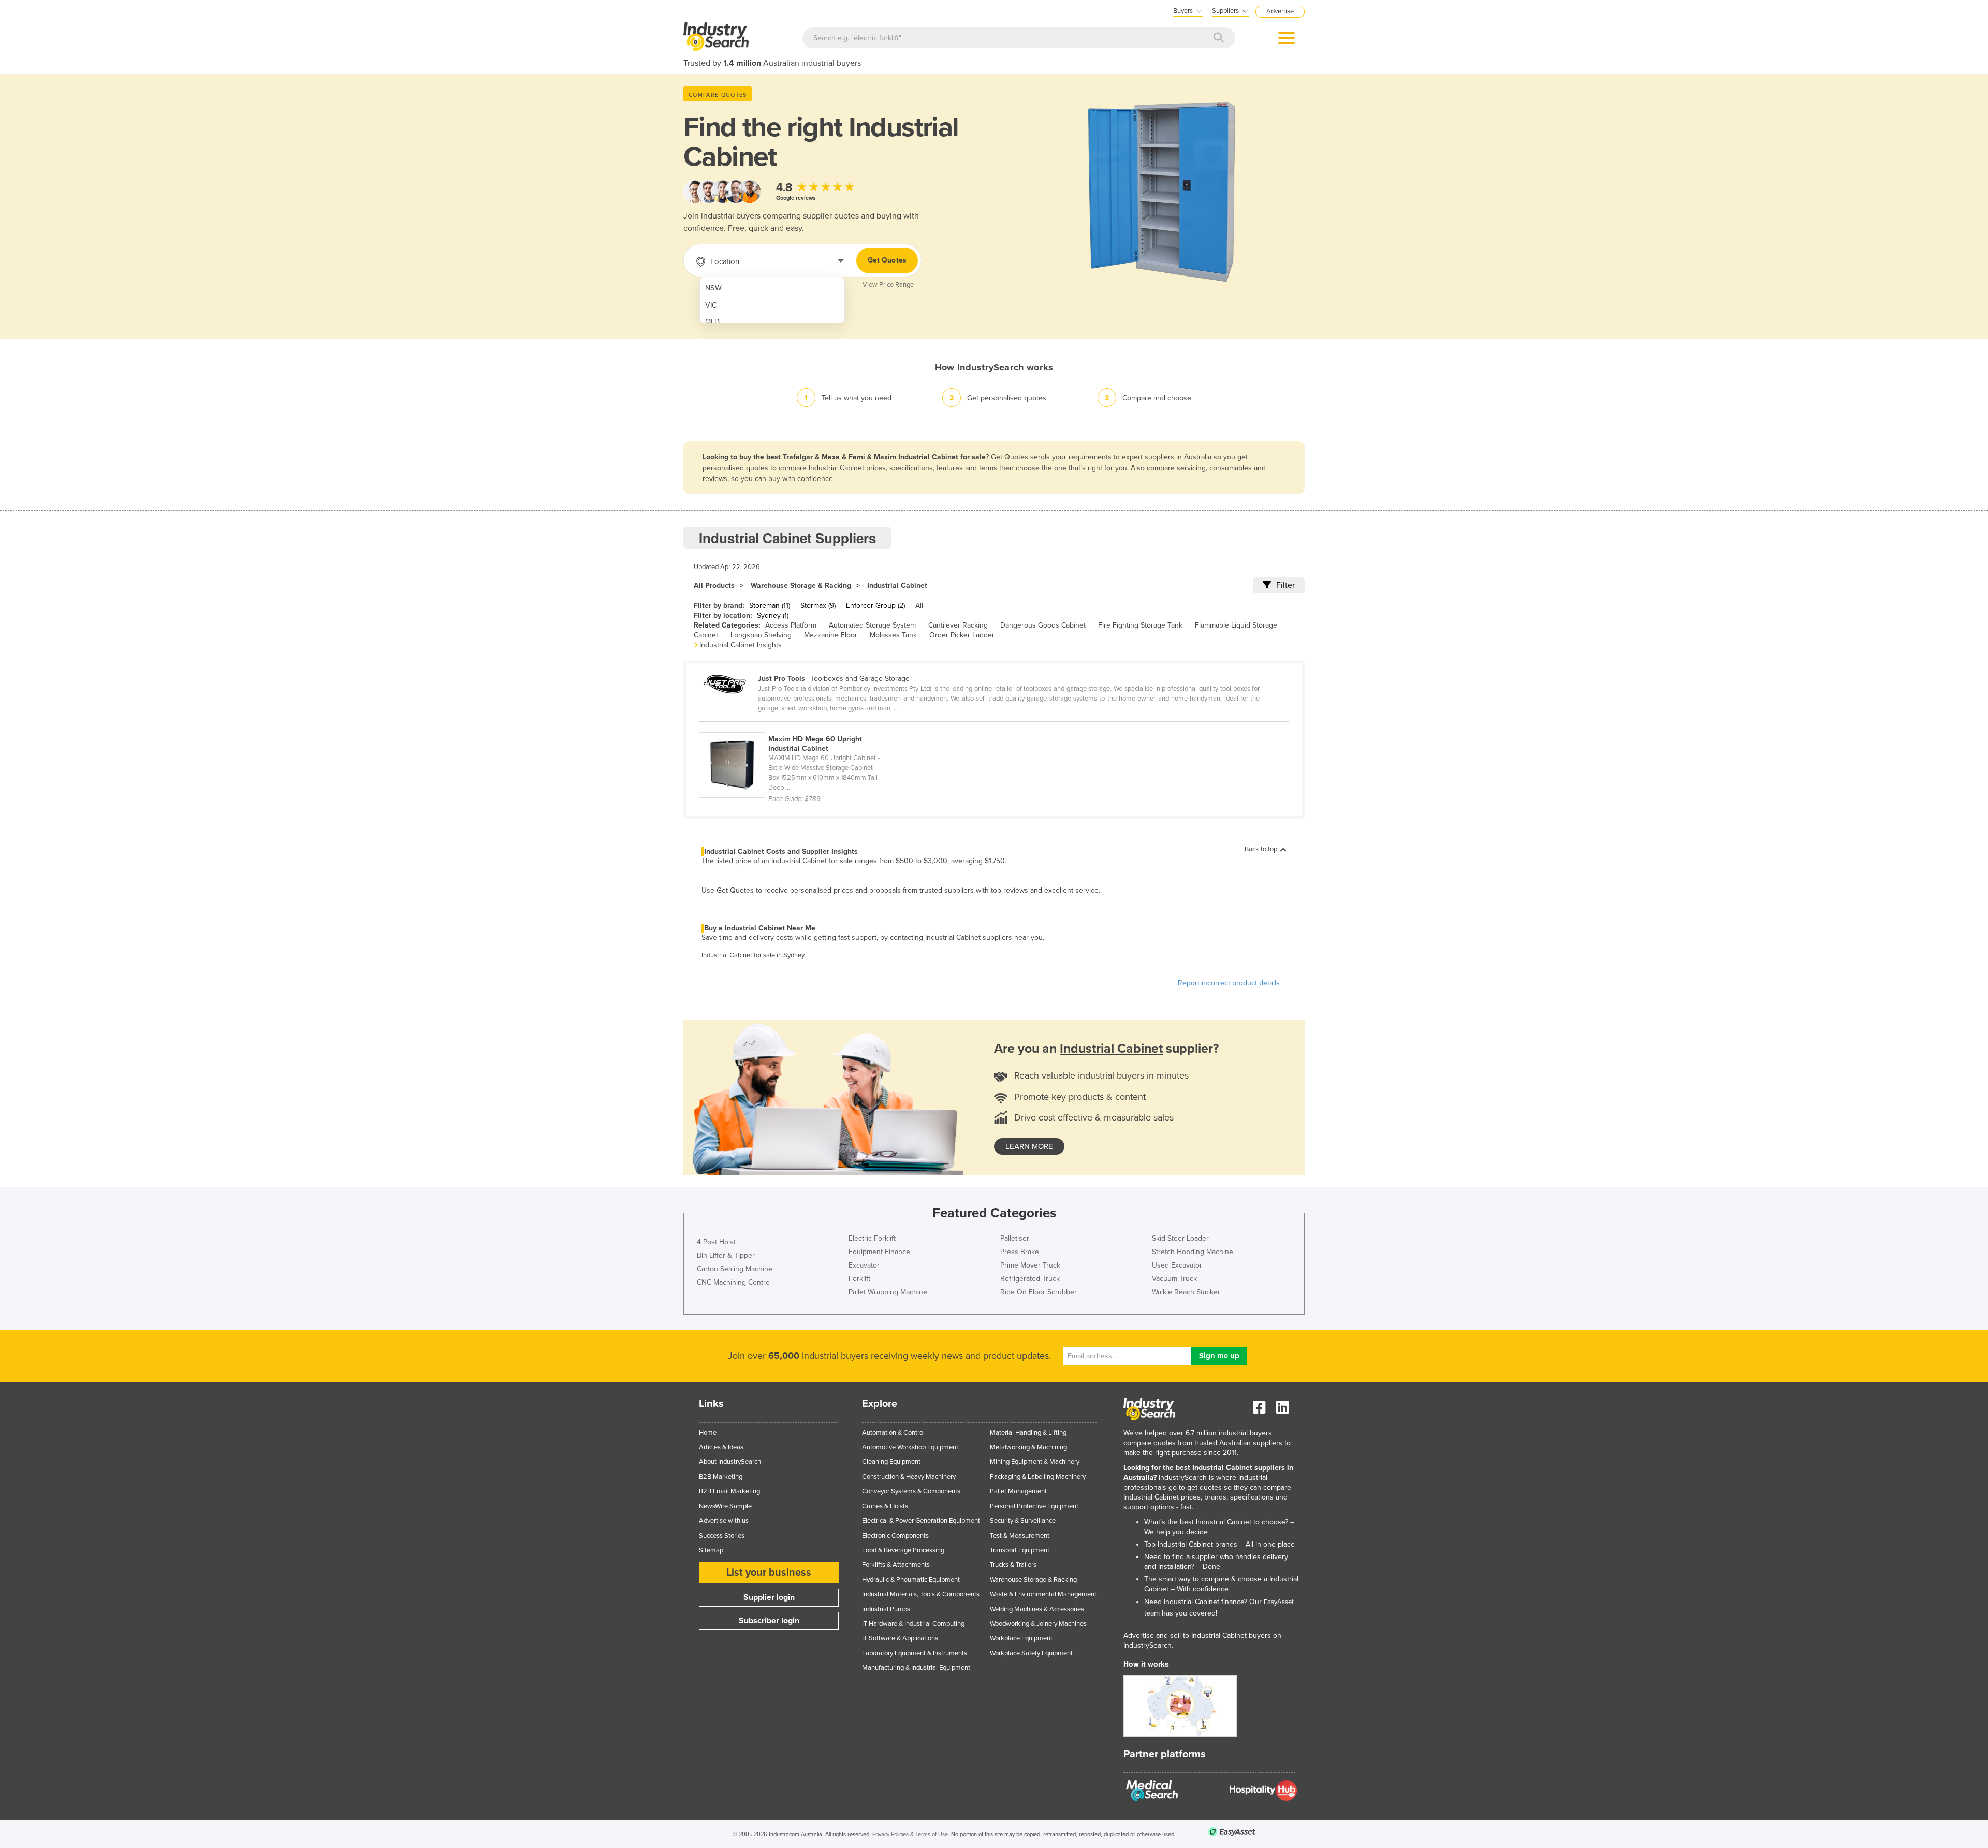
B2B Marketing (721, 1477)
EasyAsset (1279, 1602)
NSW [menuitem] (713, 288)
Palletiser (1015, 1238)
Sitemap (711, 1550)
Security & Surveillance (1023, 1521)
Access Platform (791, 625)
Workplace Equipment (1021, 1638)
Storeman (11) (770, 606)
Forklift (859, 1279)
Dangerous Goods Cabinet (1043, 625)
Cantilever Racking (958, 625)
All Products (714, 585)
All (919, 606)
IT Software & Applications (900, 1638)
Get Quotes (887, 260)
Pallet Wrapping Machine (888, 1292)
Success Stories (722, 1536)
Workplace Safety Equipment (1031, 1653)
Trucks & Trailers (1013, 1565)
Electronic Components (895, 1536)
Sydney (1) (773, 615)
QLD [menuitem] (712, 322)
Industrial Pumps (886, 1609)
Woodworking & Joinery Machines (1038, 1624)
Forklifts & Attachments (896, 1565)
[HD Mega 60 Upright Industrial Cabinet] (796, 726)
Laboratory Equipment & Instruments (915, 1653)
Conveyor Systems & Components (911, 1491)
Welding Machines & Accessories (1037, 1609)
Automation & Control (893, 1433)
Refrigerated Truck (1030, 1279)
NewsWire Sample (725, 1506)
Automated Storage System (872, 625)
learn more (1029, 1146)
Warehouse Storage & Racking (801, 585)
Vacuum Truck (1174, 1279)
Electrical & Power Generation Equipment (921, 1521)
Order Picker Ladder (962, 635)
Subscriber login (769, 1621)
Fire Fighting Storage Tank (1140, 625)
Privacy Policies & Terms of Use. (911, 1834)
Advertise (1280, 11)
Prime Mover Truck (1030, 1265)
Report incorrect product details (1229, 983)
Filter (1285, 585)
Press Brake (1020, 1252)
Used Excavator (1177, 1265)
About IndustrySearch (730, 1462)
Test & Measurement (1020, 1536)
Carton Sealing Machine (735, 1269)
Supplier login (769, 1597)
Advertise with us (724, 1521)
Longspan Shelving (761, 635)
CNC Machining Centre (733, 1282)
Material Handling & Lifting (1028, 1433)
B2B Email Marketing (729, 1491)
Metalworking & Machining (1028, 1447)
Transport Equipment (1020, 1550)
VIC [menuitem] (711, 305)
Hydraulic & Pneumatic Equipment (911, 1580)
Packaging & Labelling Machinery (1038, 1477)
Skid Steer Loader (1180, 1238)
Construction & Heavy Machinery (909, 1477)
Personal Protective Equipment (1034, 1506)
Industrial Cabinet (897, 585)
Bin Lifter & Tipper (726, 1255)
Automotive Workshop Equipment (910, 1447)
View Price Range (888, 285)
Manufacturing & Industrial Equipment (916, 1668)
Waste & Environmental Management (1043, 1594)
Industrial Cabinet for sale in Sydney (753, 955)
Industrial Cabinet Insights (741, 645)
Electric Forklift (872, 1238)
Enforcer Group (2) (875, 606)
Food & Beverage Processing (903, 1550)
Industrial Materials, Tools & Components (921, 1594)
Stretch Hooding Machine (1193, 1252)
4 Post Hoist (716, 1242)
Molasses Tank (893, 635)
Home (708, 1433)
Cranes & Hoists (885, 1506)
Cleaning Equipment (891, 1462)
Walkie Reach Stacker (1186, 1292)
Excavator (864, 1265)
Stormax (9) (818, 606)
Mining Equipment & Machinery (1035, 1462)
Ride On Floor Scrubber (1039, 1292)
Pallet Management (1018, 1491)
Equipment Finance (879, 1252)
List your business (769, 1573)
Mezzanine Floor (831, 635)
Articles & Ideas (721, 1447)
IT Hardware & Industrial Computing (913, 1624)
